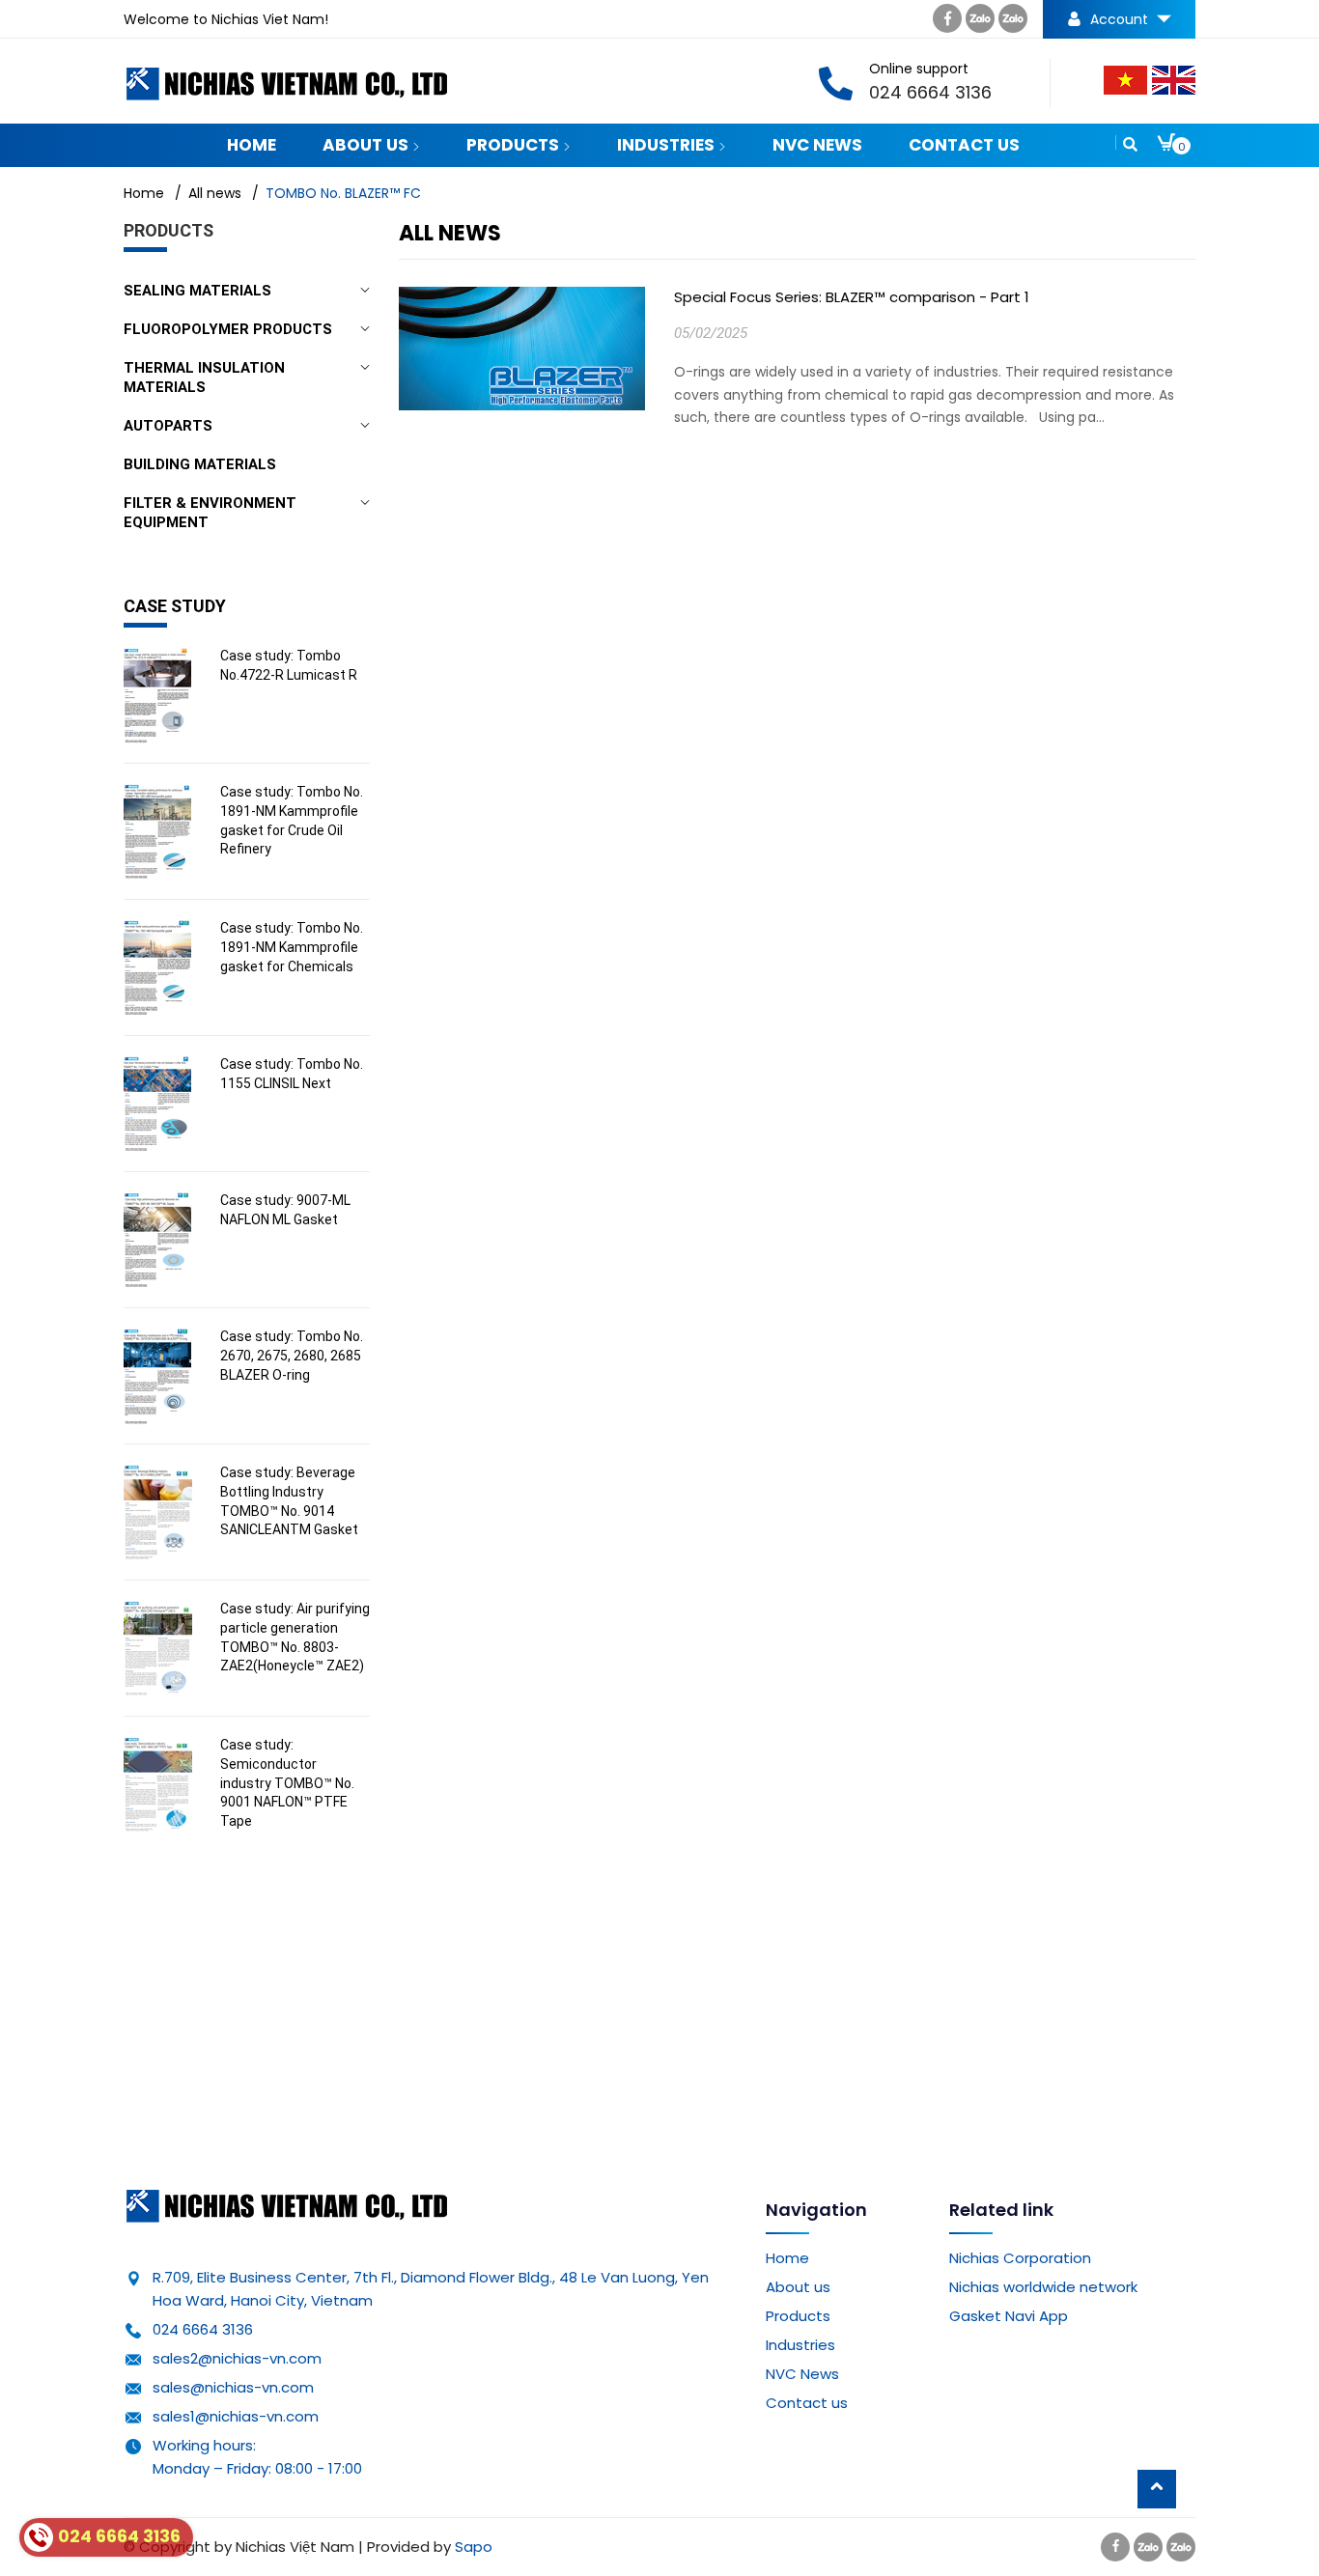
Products (515, 145)
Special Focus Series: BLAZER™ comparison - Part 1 (852, 297)
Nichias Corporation (1020, 2258)
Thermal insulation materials (204, 378)
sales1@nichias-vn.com (236, 2416)
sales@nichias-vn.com (233, 2387)
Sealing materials (197, 291)
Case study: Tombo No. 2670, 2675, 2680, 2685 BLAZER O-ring (292, 1355)
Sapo (474, 2547)
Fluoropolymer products (228, 329)
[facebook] (947, 23)
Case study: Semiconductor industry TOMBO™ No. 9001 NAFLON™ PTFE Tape (287, 1782)
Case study (175, 606)
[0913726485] (1013, 23)
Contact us (964, 145)
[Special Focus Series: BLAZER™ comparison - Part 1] (522, 365)
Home (252, 145)
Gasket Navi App (1009, 2316)
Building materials (200, 464)
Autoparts (168, 426)
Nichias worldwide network (1043, 2287)
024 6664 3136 (203, 2329)
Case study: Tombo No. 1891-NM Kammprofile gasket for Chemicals (292, 947)
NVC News (817, 145)
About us (367, 145)
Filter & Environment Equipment (210, 513)
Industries (668, 145)
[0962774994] (980, 23)
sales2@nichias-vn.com (237, 2358)
